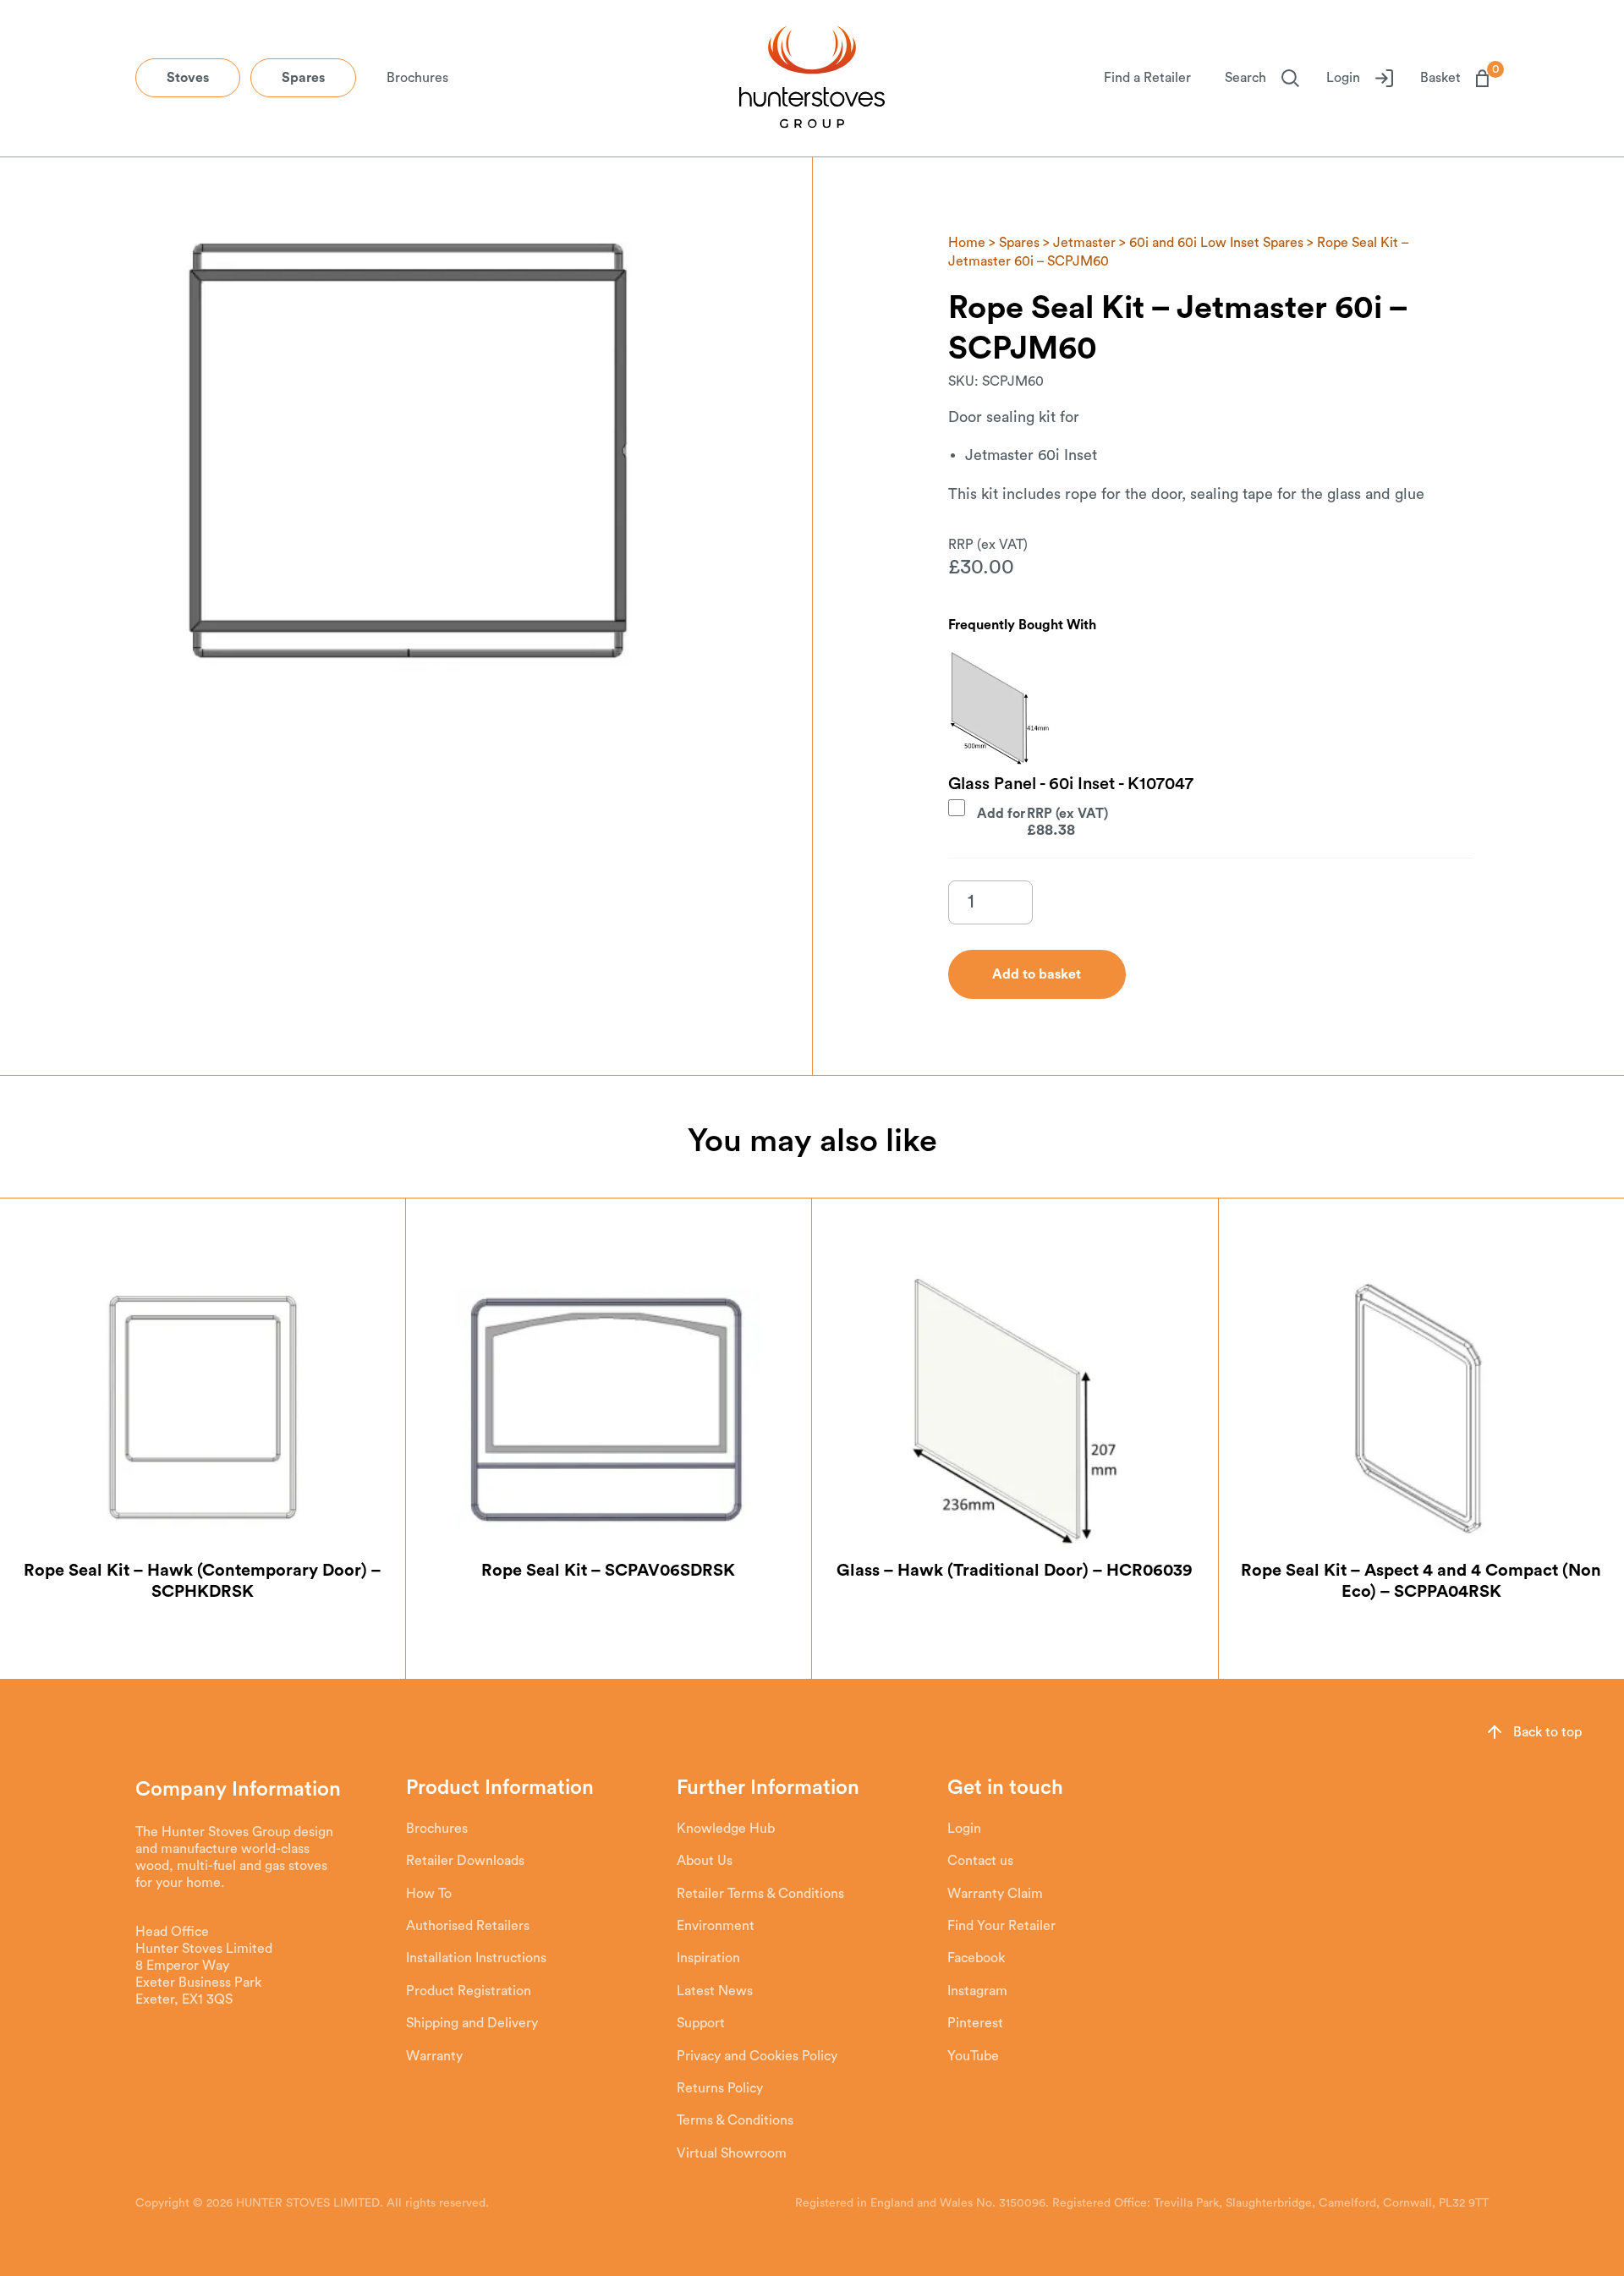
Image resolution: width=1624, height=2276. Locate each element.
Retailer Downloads (465, 1861)
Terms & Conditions (735, 2120)
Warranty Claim (995, 1894)
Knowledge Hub (726, 1829)
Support (701, 2023)
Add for (1026, 821)
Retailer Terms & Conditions (760, 1894)
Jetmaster (1084, 243)
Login (1343, 78)
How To (429, 1894)
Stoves (188, 78)
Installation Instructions (476, 1958)
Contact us (980, 1861)
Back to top (1547, 1732)
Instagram (977, 1991)
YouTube (973, 2056)
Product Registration (469, 1991)
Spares (303, 78)
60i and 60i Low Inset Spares (1216, 243)
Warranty (434, 2056)
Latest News (715, 1991)
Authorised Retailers (468, 1926)
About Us (705, 1861)
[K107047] (999, 708)
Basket (1454, 77)
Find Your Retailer (1001, 1926)
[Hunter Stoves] (812, 79)
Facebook (976, 1958)
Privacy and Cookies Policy (757, 2056)
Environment (716, 1926)
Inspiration (708, 1958)
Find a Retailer (1147, 78)
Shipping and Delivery (472, 2023)
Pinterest (975, 2023)
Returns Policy (720, 2088)
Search (1245, 78)
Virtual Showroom (732, 2153)
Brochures (417, 78)
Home (967, 243)
